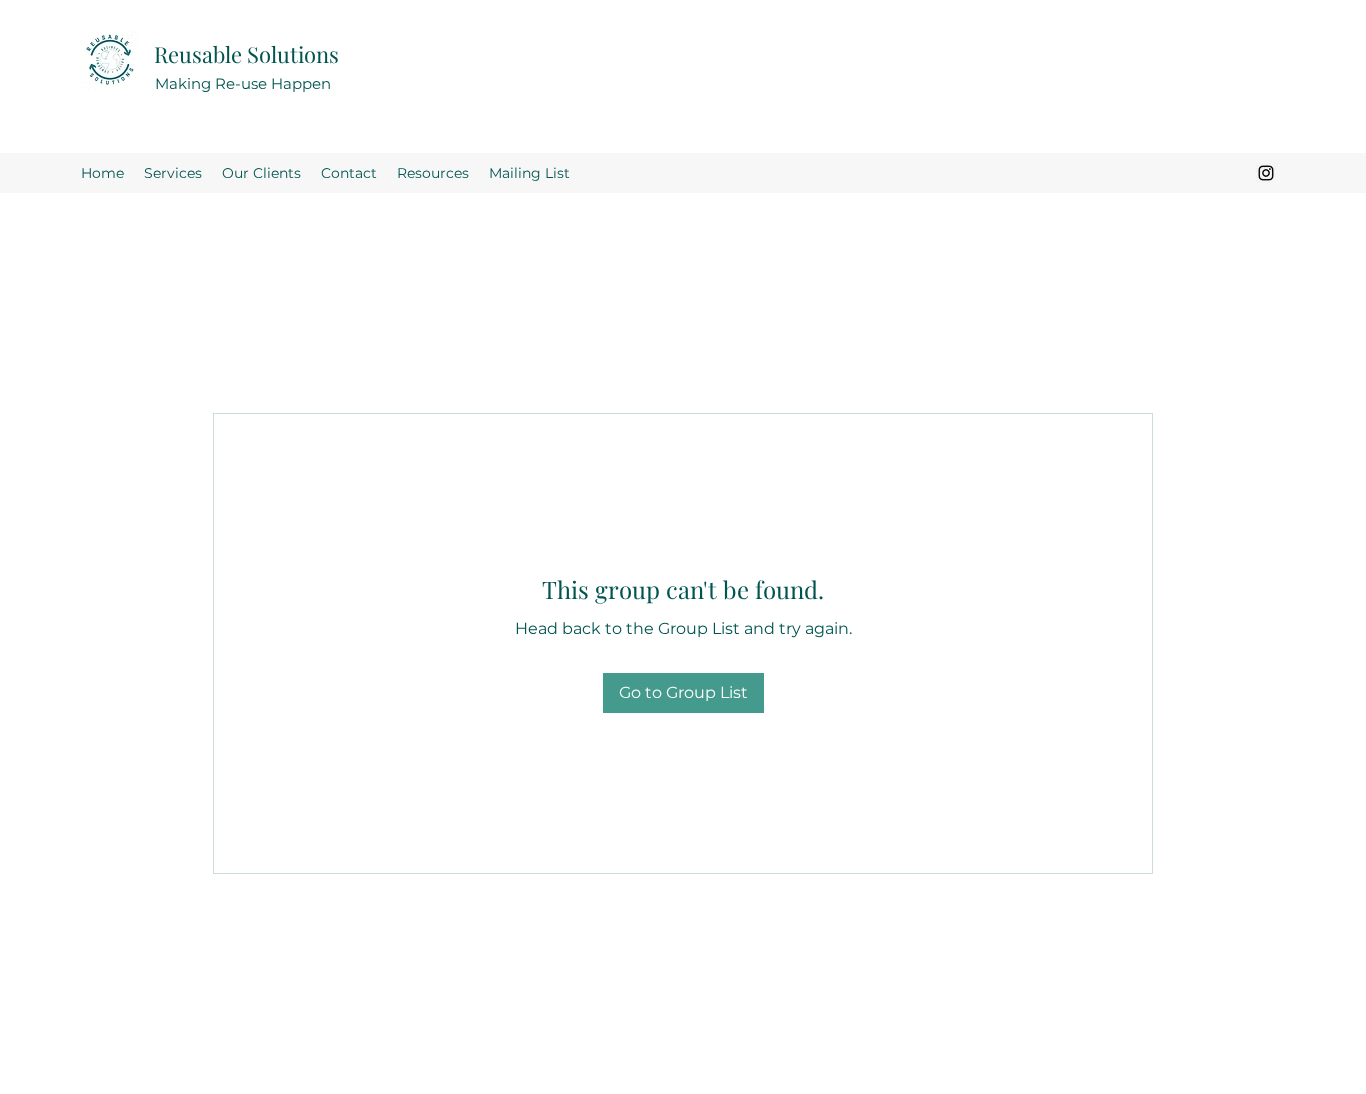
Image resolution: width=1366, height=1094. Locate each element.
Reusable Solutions (246, 54)
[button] (433, 173)
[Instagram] (1266, 173)
